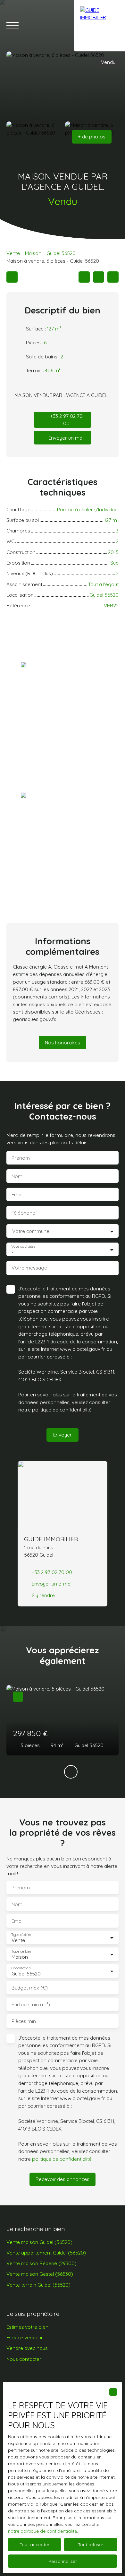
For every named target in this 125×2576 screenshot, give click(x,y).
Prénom (21, 1158)
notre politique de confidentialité (42, 2531)
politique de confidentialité (62, 1410)
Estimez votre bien (27, 2327)
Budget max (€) (30, 1988)
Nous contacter (24, 2359)
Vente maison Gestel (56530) (40, 2274)
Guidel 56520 (61, 253)
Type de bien (21, 1951)
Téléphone (23, 1213)
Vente (13, 253)
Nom (17, 1176)
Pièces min (24, 2021)
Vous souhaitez (23, 1247)
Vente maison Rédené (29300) (42, 2263)
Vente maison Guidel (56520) (39, 2242)
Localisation (21, 1968)
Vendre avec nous (27, 2348)
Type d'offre (21, 1934)
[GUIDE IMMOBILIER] (99, 26)
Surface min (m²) (31, 2005)
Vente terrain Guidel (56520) (38, 2285)
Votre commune (31, 1231)
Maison (33, 253)
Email (17, 1195)
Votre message (29, 1268)
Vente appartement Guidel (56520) (46, 2253)
